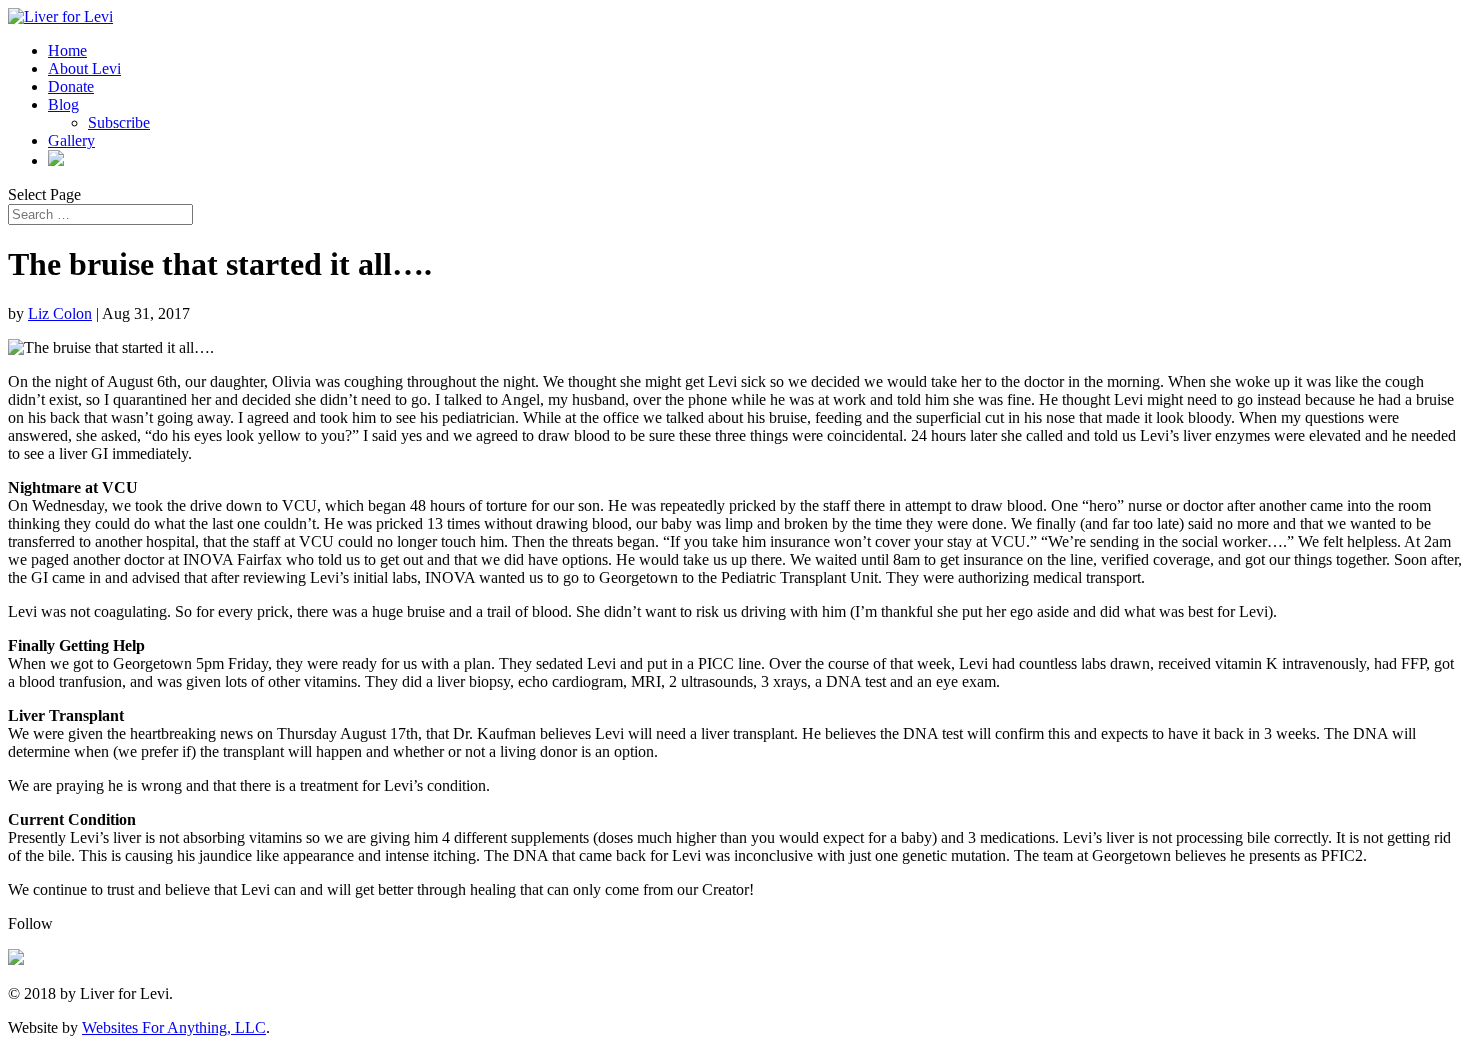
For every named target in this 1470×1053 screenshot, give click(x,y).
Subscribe (119, 122)
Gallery (71, 140)
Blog (63, 104)
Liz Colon (60, 313)
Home (67, 50)
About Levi (84, 68)
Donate (71, 86)
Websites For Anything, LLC (174, 1027)
